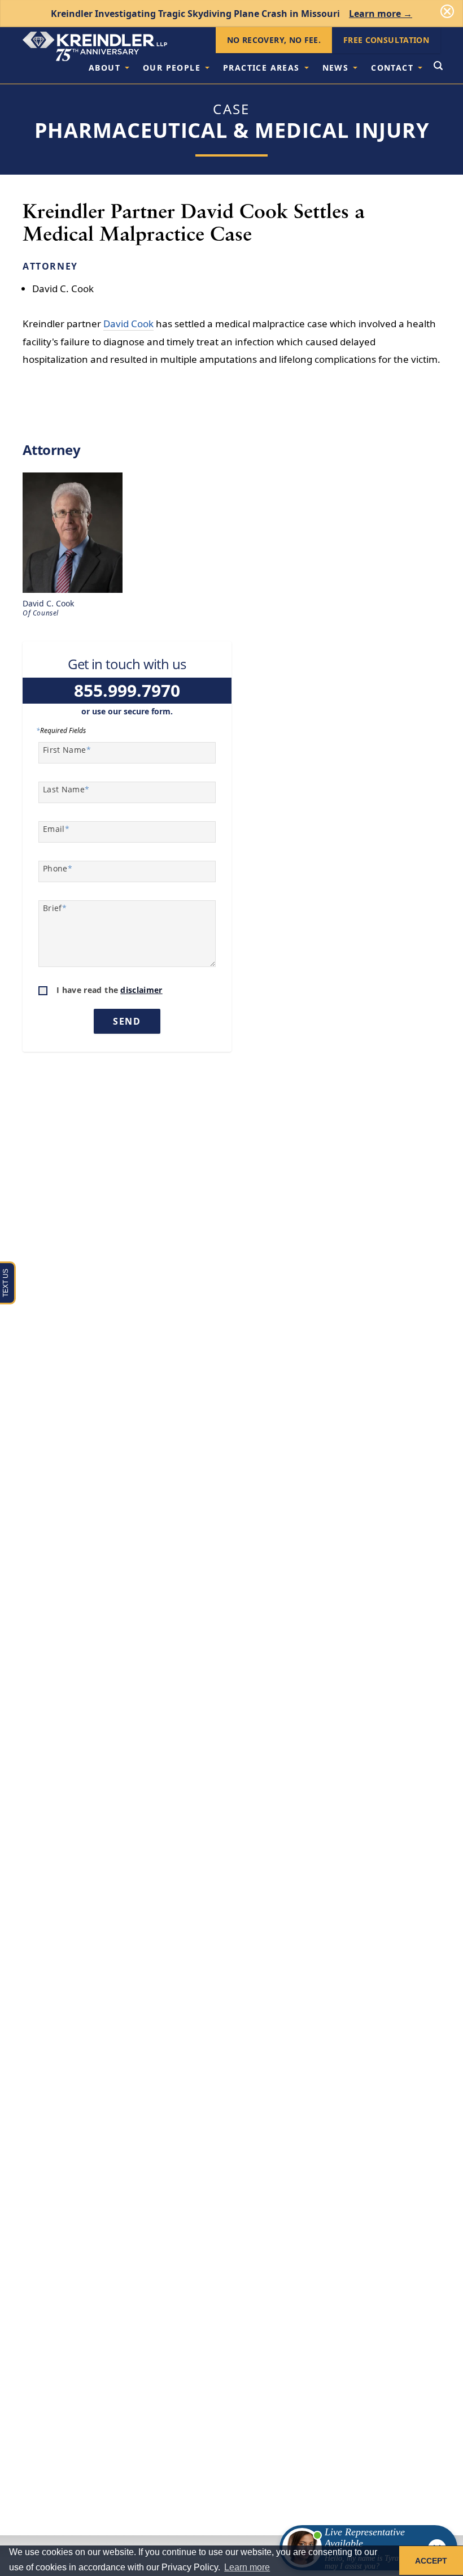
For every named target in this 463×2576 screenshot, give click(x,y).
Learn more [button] (247, 2567)
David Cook (128, 324)
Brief (55, 908)
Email (56, 829)
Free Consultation (386, 40)
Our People (172, 68)
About (104, 68)
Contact (392, 68)
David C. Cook (63, 289)
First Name (67, 750)
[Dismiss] (447, 11)
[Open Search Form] (438, 67)
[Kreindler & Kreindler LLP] (95, 46)
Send (127, 1021)
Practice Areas (261, 68)
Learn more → (381, 14)
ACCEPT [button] (431, 2561)
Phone (58, 868)
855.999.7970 (127, 690)
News (336, 68)
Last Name (66, 789)
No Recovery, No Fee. (274, 40)
